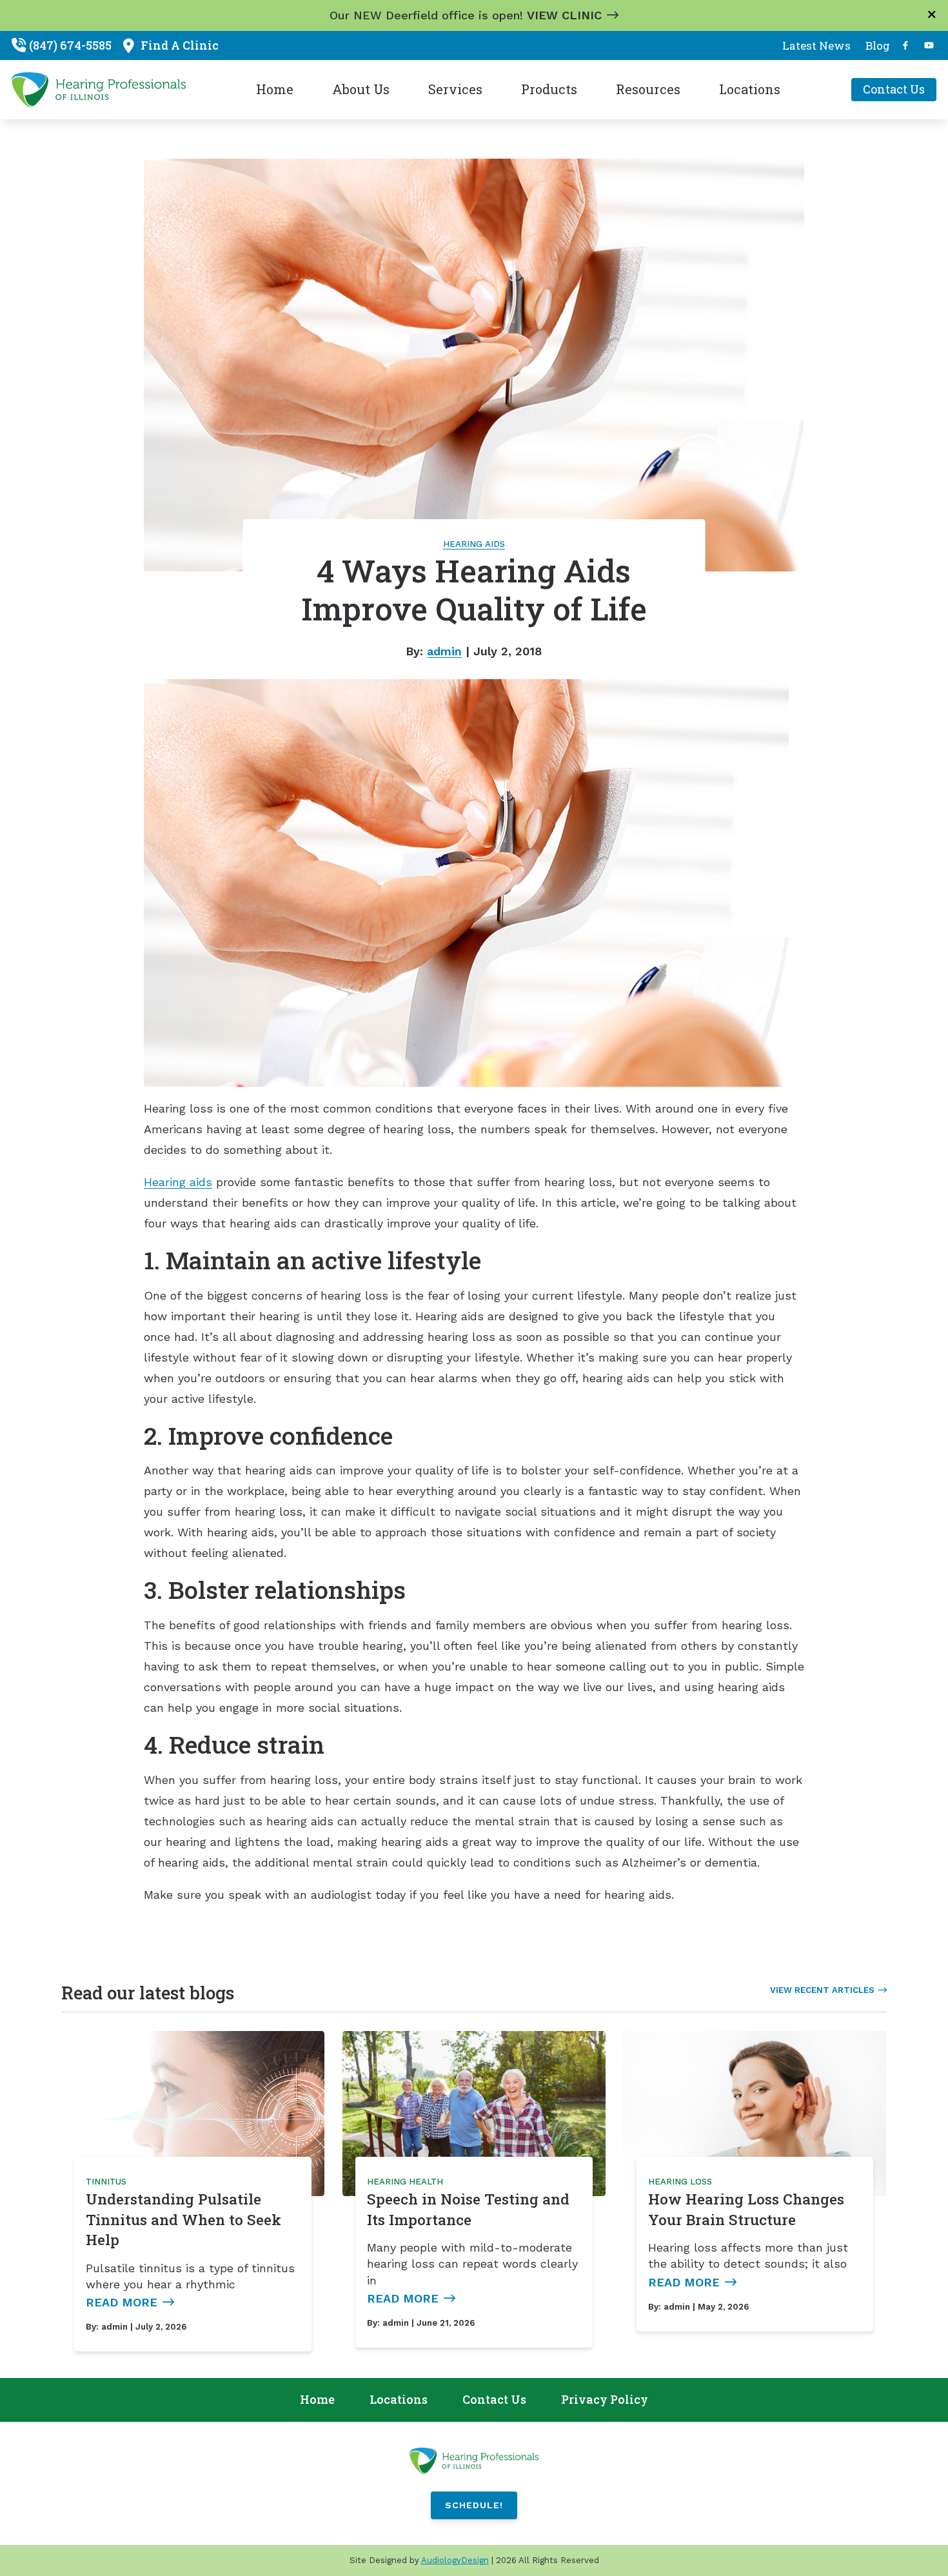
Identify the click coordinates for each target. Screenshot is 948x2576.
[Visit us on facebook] (905, 45)
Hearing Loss (680, 2182)
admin (444, 651)
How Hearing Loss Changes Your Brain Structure (746, 2209)
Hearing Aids (474, 544)
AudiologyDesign (455, 2560)
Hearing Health (405, 2182)
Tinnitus (106, 2182)
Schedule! (474, 2505)
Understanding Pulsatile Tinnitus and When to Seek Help (183, 2219)
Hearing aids (178, 1182)
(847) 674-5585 (70, 45)
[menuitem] (817, 46)
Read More (122, 2302)
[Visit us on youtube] (929, 45)
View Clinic (564, 15)
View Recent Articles (822, 1990)
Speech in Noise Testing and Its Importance (468, 2209)
